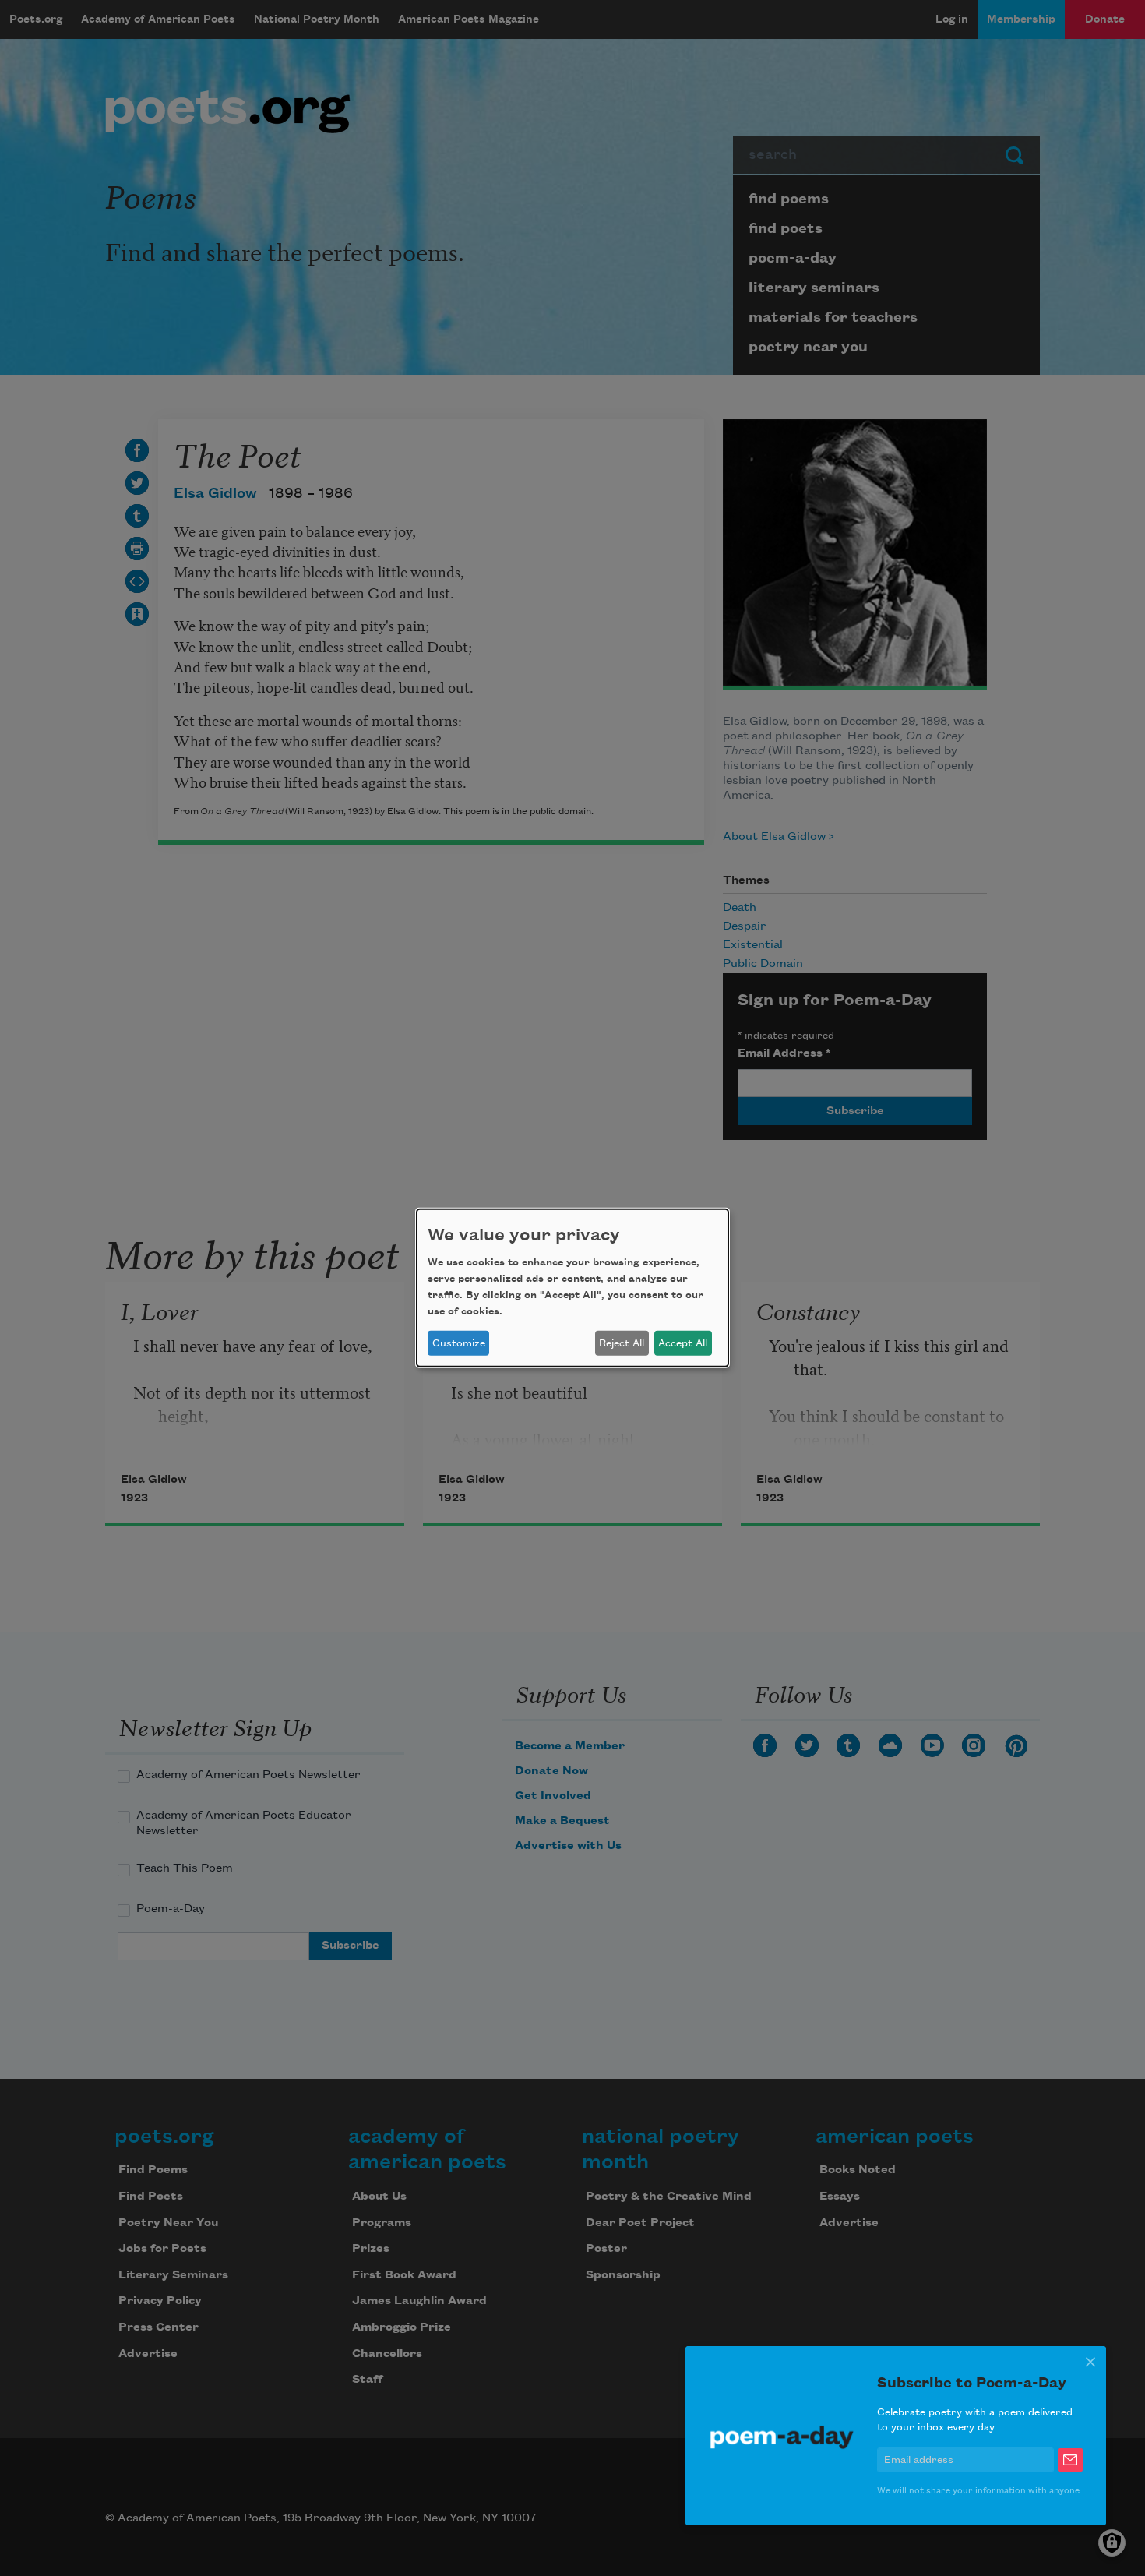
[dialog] (572, 1288)
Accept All (683, 1343)
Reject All (622, 1343)
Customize (459, 1343)
